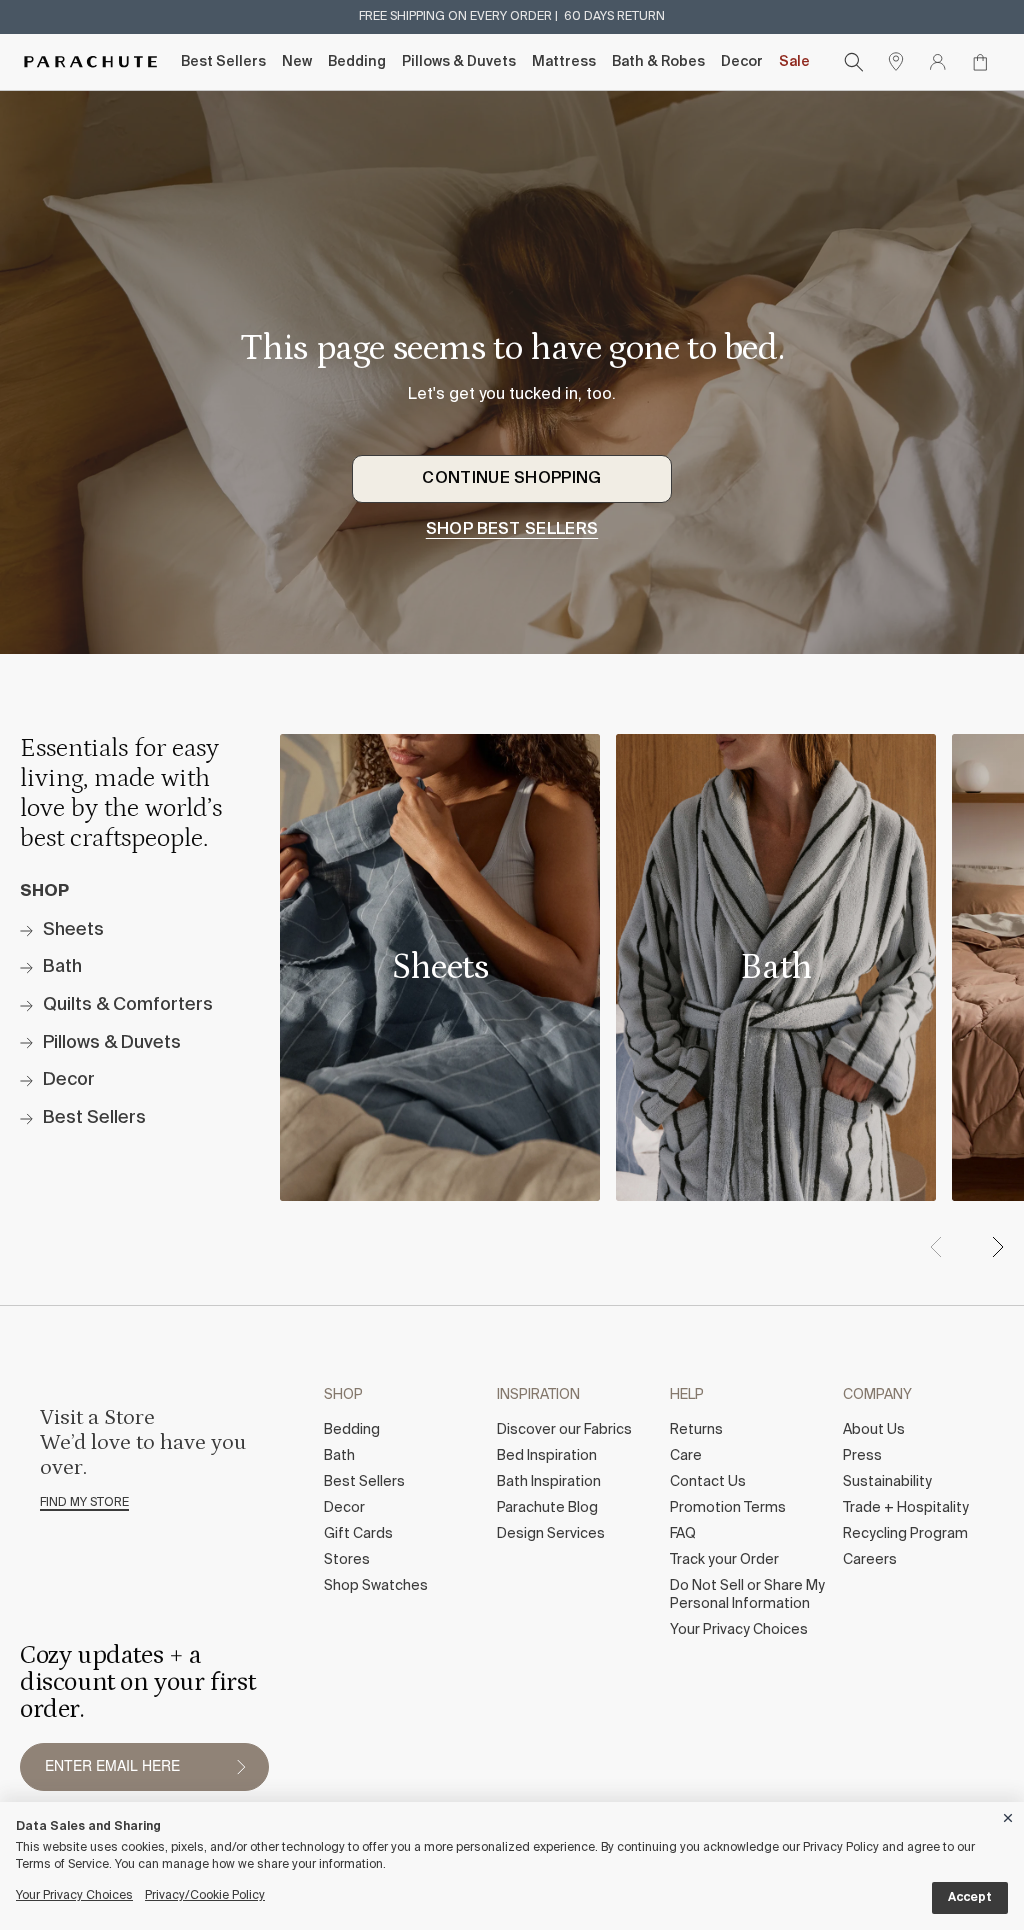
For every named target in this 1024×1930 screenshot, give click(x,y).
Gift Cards (358, 1534)
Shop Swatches (376, 1586)
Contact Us (708, 1482)
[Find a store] (896, 62)
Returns (696, 1430)
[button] (997, 1247)
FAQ (683, 1534)
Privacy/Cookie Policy (205, 1896)
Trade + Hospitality (906, 1508)
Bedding (357, 62)
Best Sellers (223, 62)
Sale (794, 62)
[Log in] (938, 62)
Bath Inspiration (549, 1482)
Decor (742, 62)
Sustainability (887, 1482)
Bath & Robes (658, 62)
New (297, 62)
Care (686, 1456)
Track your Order (724, 1560)
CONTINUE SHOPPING (511, 479)
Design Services (551, 1534)
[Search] (854, 62)
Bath (339, 1456)
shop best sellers (512, 530)
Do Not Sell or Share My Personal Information (747, 1595)
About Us (874, 1430)
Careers (870, 1560)
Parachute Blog (547, 1508)
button (241, 1767)
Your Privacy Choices (739, 1630)
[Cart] (980, 62)
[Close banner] (1009, 1814)
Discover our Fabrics (564, 1430)
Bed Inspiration (547, 1456)
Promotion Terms (728, 1508)
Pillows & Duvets (459, 62)
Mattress (564, 62)
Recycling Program (905, 1534)
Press (862, 1456)
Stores (347, 1560)
